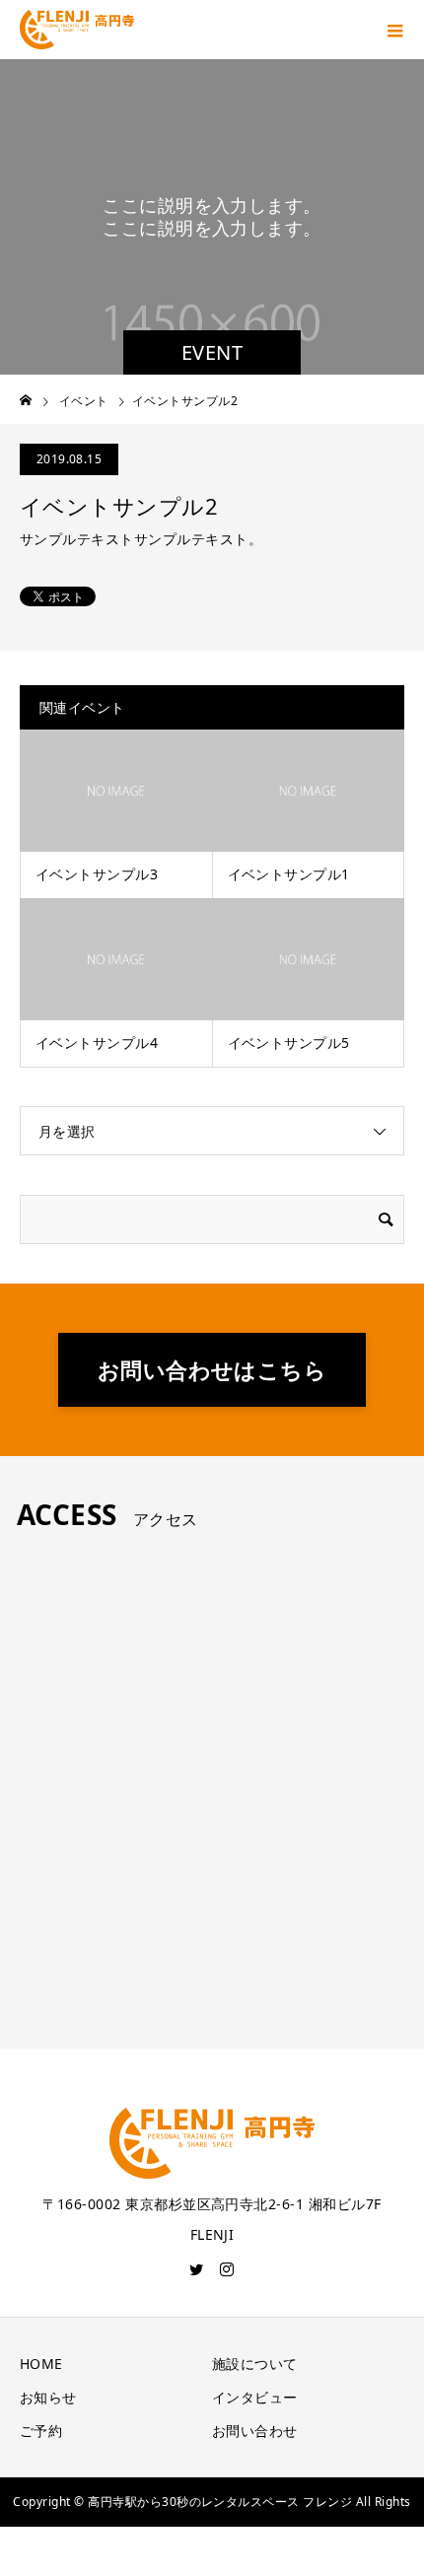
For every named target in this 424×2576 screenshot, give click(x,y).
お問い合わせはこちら (212, 1369)
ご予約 (41, 2431)
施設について (255, 2364)
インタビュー (255, 2397)
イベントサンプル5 (289, 1043)
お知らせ (48, 2397)
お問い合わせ (255, 2431)
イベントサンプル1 (289, 874)
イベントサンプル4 (97, 1043)
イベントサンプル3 (97, 874)
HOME (41, 2364)
